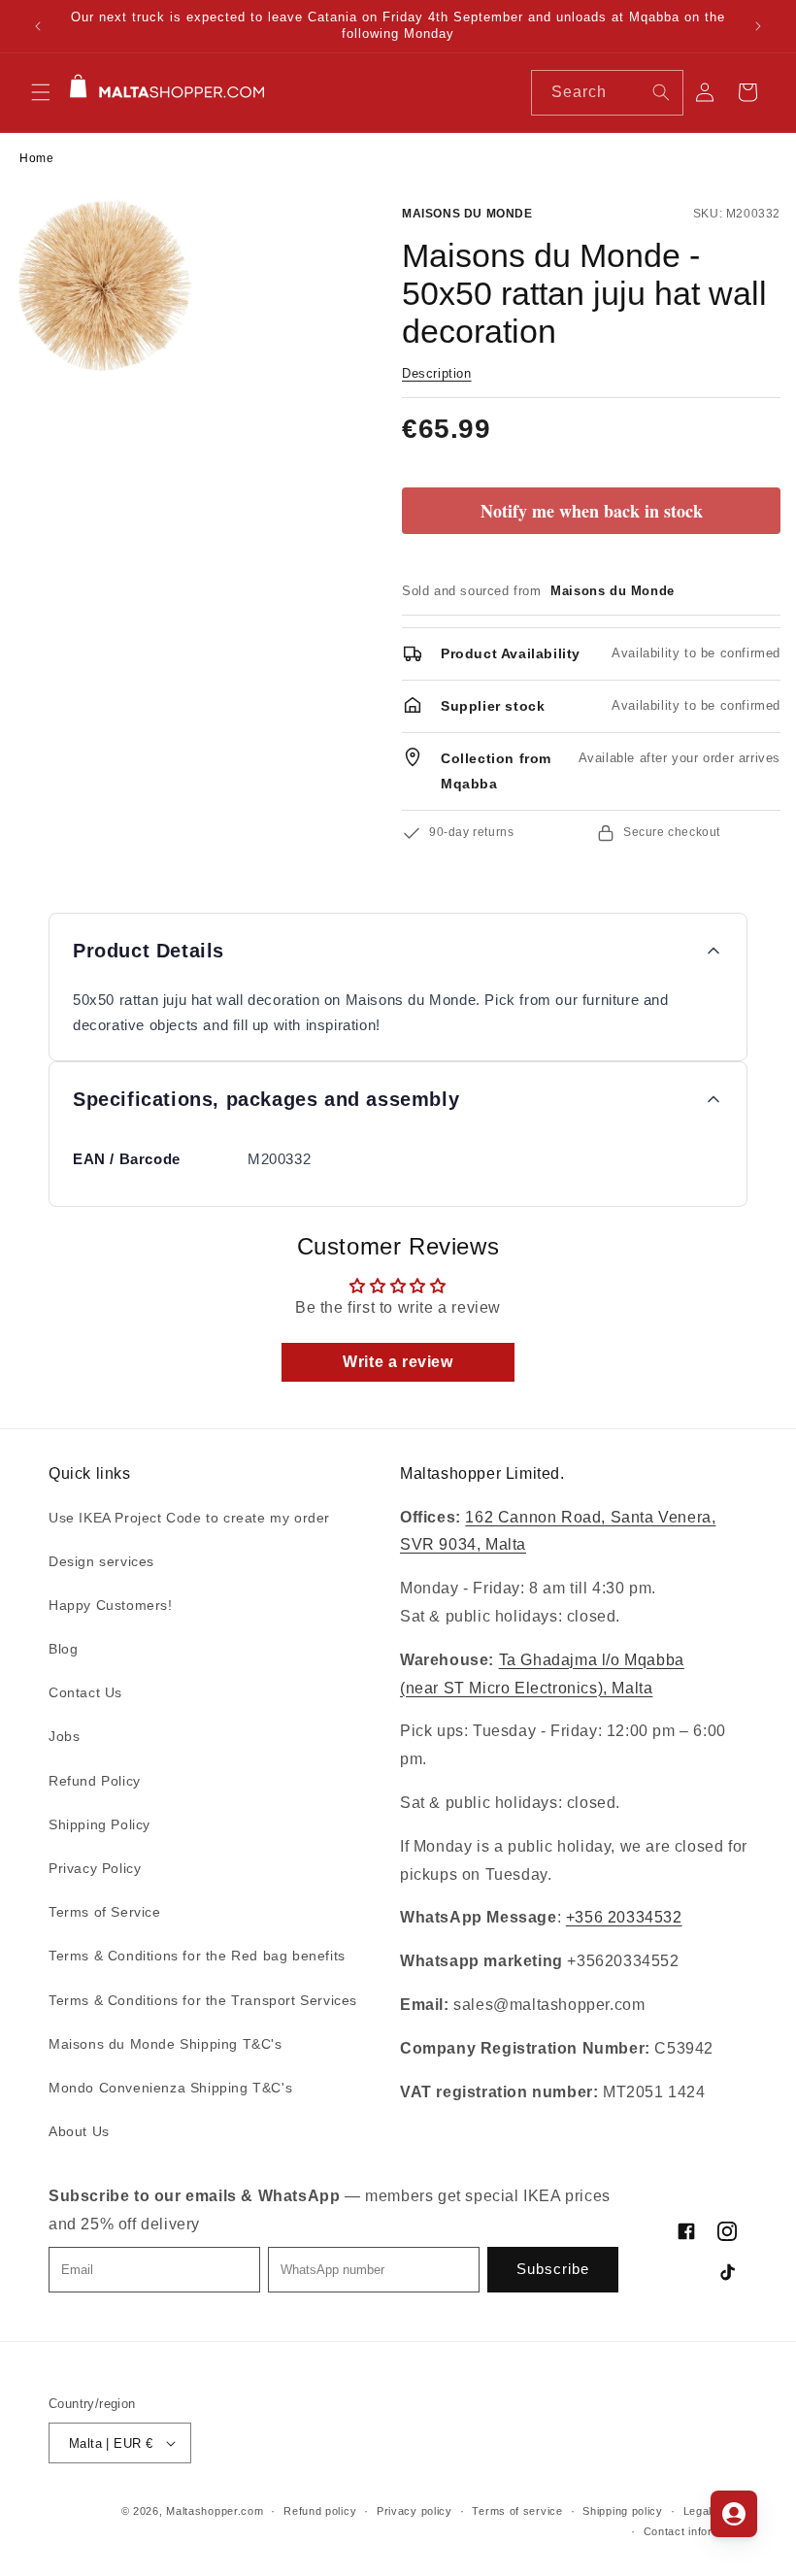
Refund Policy (95, 1781)
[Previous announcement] (38, 26)
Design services (101, 1561)
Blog (63, 1649)
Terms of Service (105, 1912)
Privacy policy (415, 2511)
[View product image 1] (105, 285)
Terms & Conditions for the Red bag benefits (197, 1956)
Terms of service (517, 2511)
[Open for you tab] (734, 2514)
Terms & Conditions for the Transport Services (203, 2000)
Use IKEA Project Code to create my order (189, 1518)
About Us (79, 2131)
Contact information (696, 2531)
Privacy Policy (95, 1868)
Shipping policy (623, 2511)
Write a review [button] (398, 1362)
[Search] (661, 92)
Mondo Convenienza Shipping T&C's (170, 2088)
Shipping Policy (99, 1824)
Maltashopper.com (215, 2511)
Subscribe (553, 2269)
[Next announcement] (758, 26)
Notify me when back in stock (592, 511)
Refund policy (320, 2511)
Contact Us (85, 1692)
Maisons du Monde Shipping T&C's (166, 2044)
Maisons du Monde (467, 214)
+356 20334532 (624, 1917)
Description (437, 373)
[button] (41, 92)
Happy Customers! (111, 1605)
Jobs (64, 1736)
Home (36, 158)
